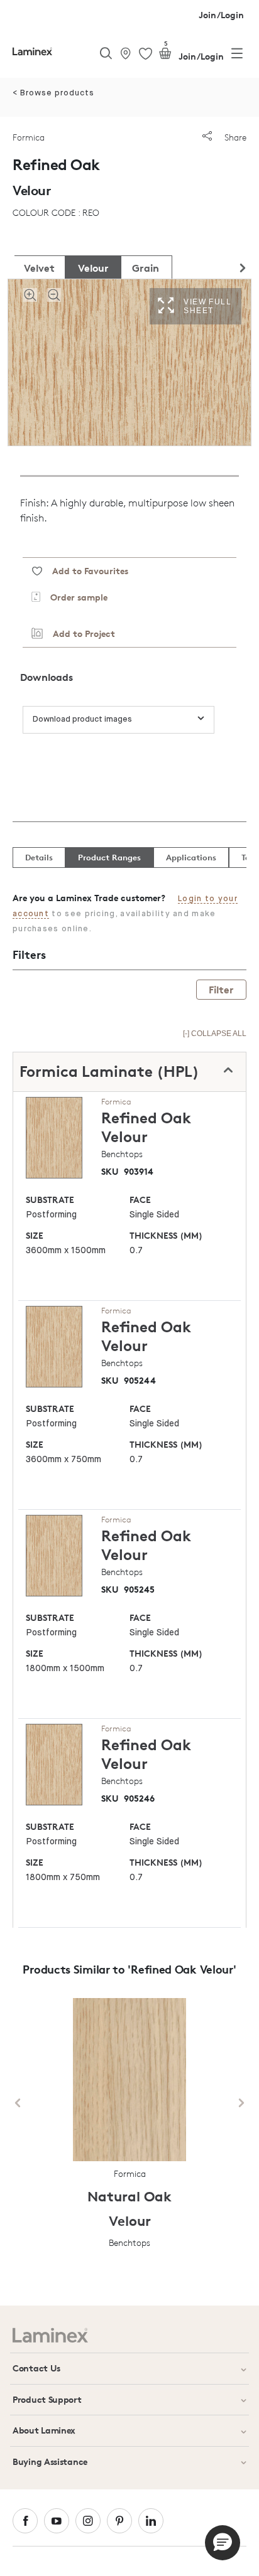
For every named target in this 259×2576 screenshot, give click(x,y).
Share (234, 137)
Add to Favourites (85, 571)
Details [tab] (39, 857)
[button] (223, 2543)
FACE (140, 1200)
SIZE (35, 1235)
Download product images (82, 719)
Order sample (74, 597)
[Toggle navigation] (237, 56)
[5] (165, 56)
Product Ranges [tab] (109, 857)
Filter (221, 990)
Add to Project (79, 633)
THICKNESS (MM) (166, 1235)
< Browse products (53, 93)
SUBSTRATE (50, 1200)
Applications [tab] (191, 857)
